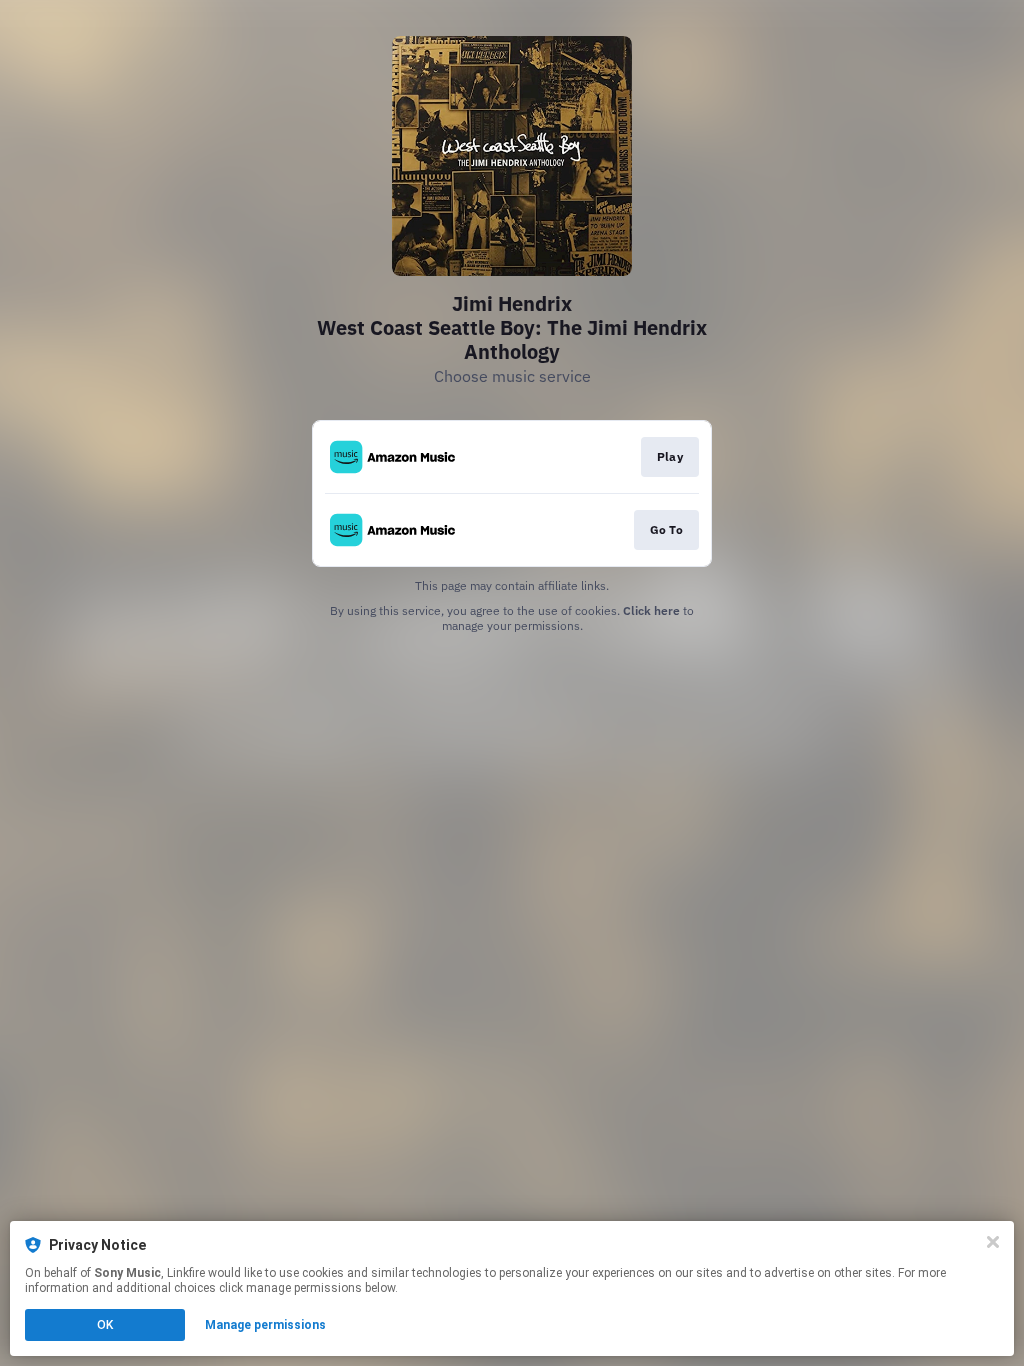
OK (105, 1325)
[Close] (993, 1242)
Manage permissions (265, 1325)
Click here (651, 610)
